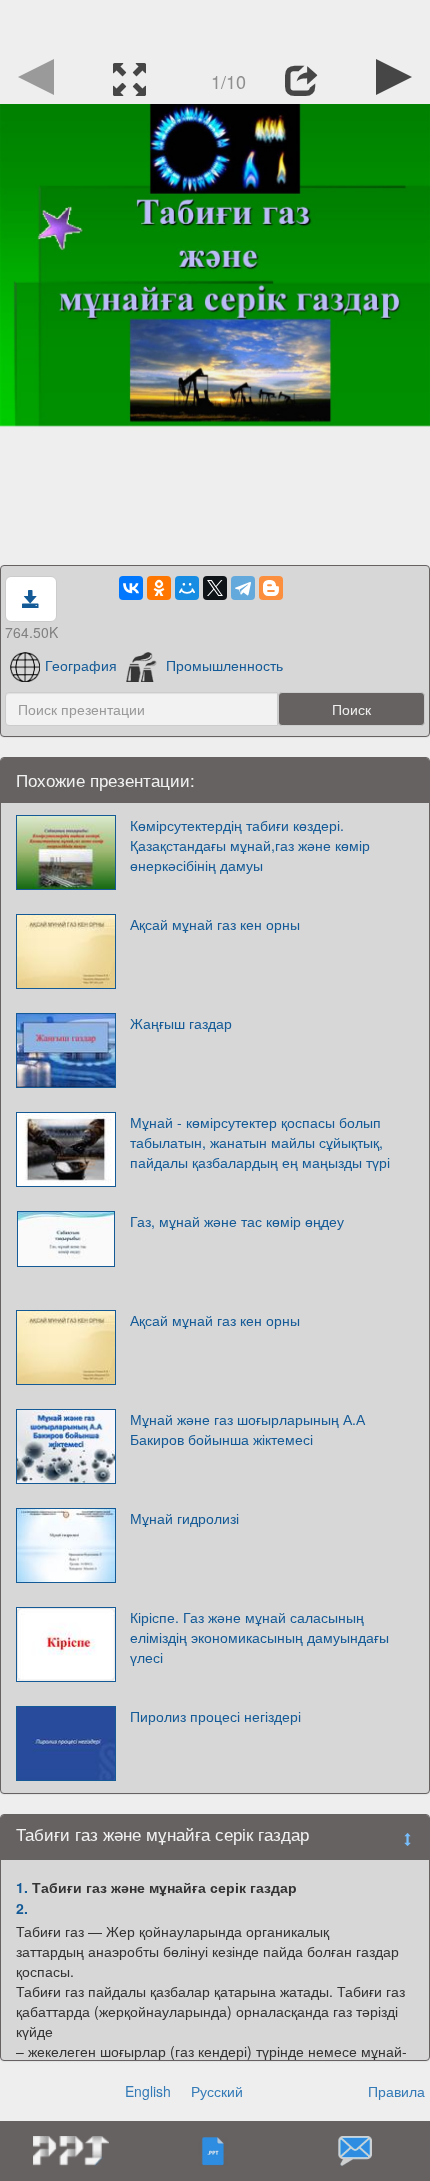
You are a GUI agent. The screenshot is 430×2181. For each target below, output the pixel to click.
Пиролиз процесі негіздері (215, 1716)
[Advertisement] (215, 25)
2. (22, 1908)
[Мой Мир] (187, 588)
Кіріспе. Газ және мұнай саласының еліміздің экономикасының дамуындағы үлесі (259, 1637)
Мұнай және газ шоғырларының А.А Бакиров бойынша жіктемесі (247, 1429)
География (81, 665)
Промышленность (224, 665)
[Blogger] (271, 588)
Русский (217, 2091)
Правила (396, 2091)
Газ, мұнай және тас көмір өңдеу (237, 1221)
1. (22, 1887)
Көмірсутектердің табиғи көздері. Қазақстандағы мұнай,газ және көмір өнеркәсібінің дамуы (250, 845)
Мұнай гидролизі (184, 1518)
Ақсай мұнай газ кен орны (215, 924)
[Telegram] (243, 588)
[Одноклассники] (159, 588)
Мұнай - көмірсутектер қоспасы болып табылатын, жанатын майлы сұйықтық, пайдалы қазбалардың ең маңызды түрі (260, 1142)
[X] (215, 588)
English (148, 2091)
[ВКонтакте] (131, 588)
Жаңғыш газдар (181, 1023)
